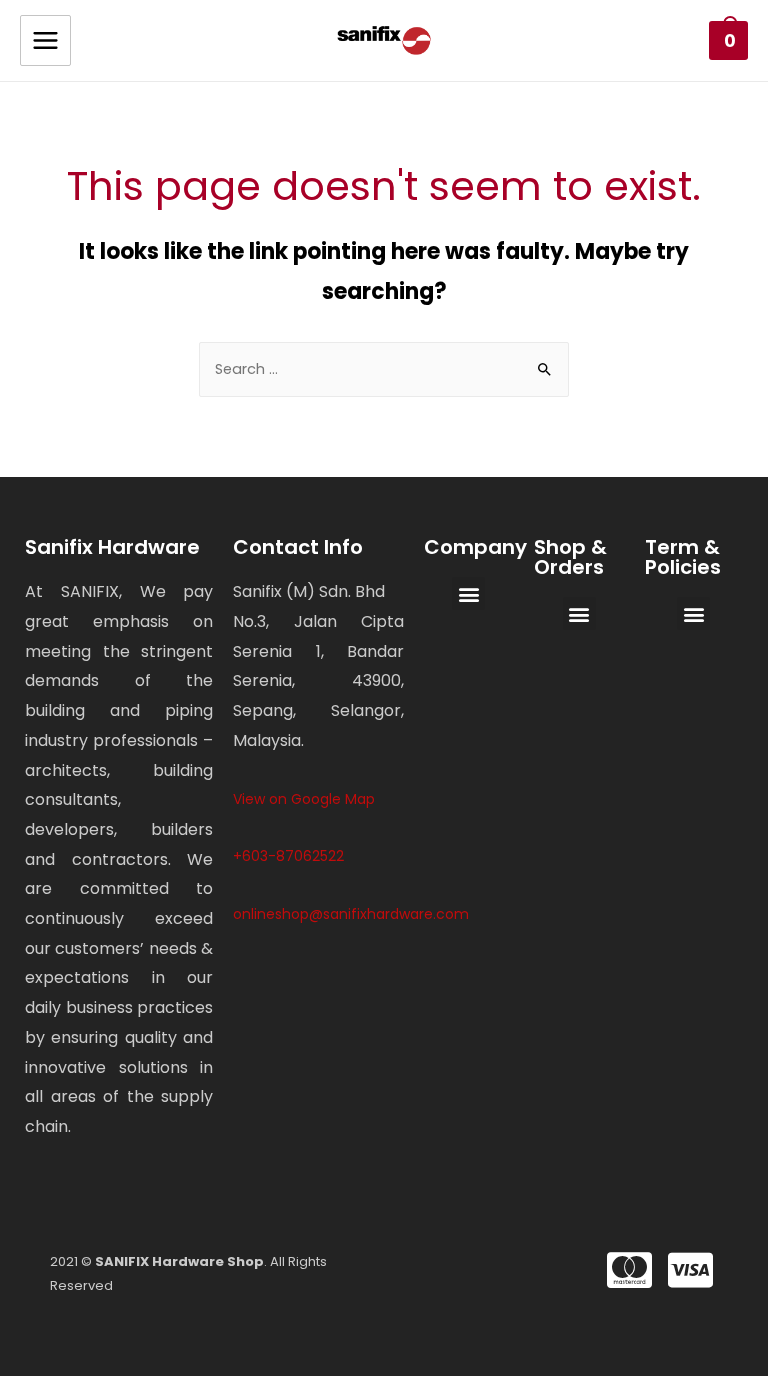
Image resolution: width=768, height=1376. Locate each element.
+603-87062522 (288, 856)
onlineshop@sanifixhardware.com (351, 914)
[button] (468, 593)
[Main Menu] (45, 40)
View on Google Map (304, 799)
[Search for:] (384, 369)
